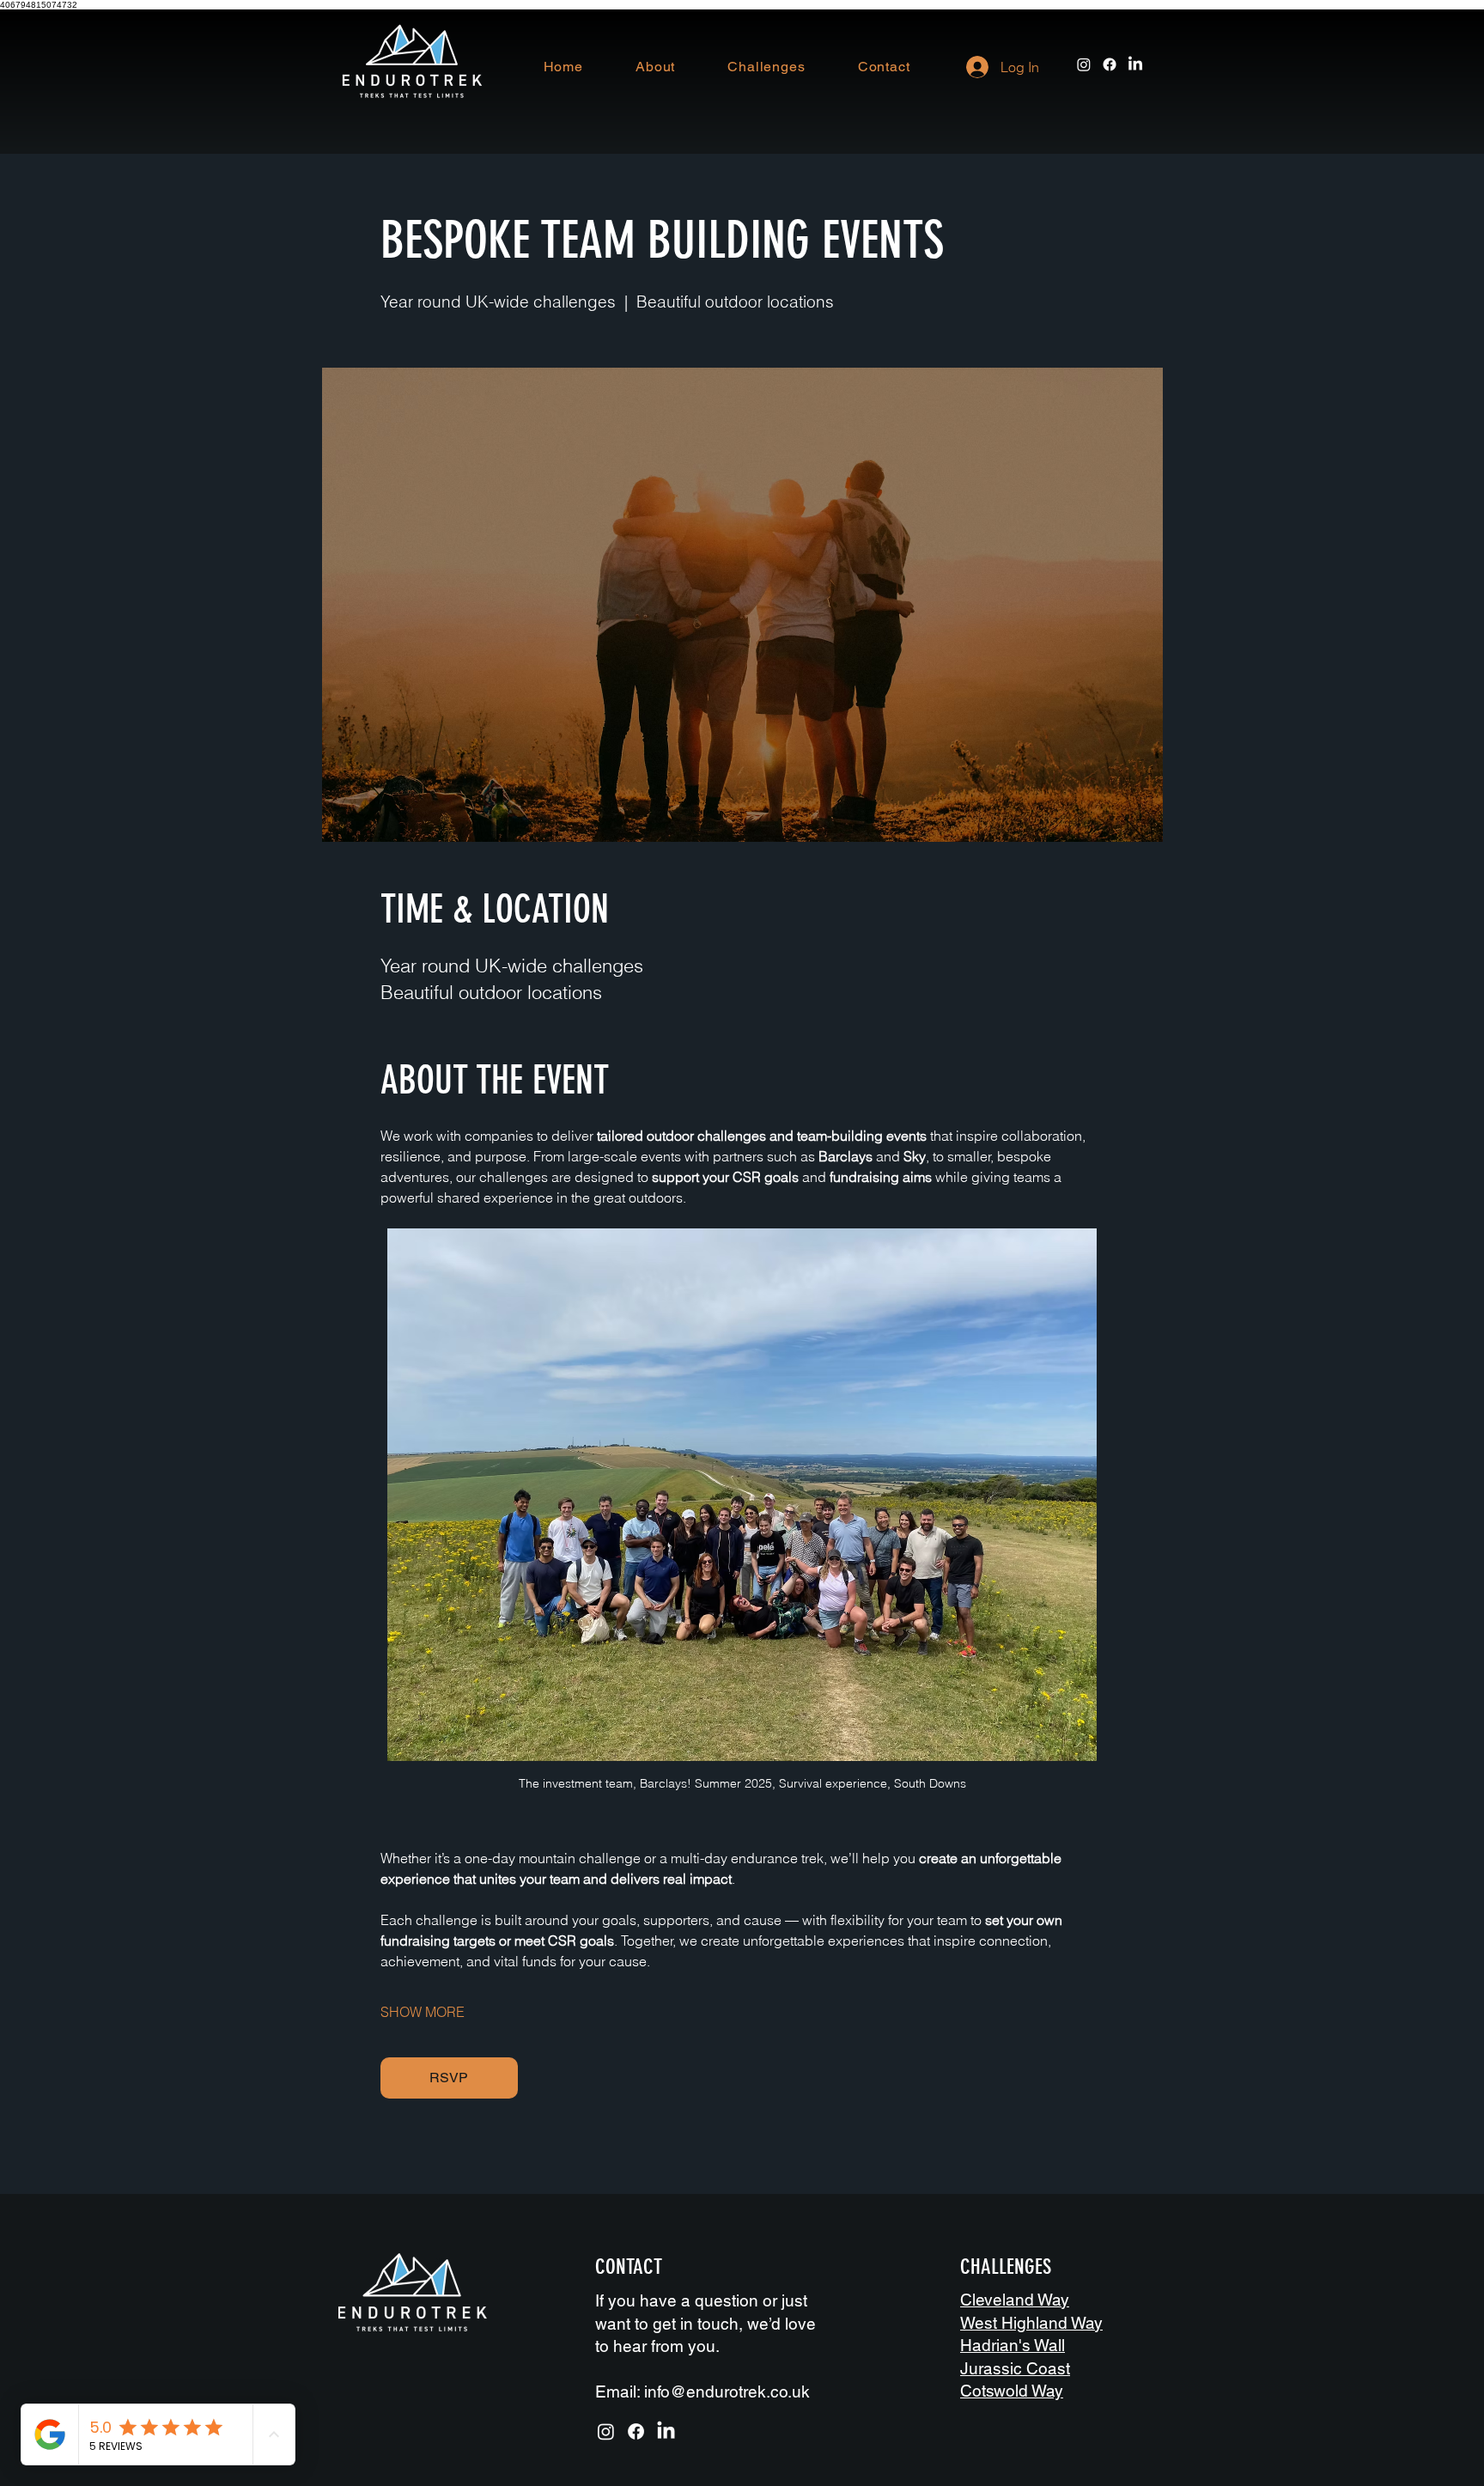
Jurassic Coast (1015, 2368)
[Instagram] (1084, 64)
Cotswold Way (1012, 2391)
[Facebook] (1110, 64)
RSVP (449, 2078)
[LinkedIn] (1135, 64)
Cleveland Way (1015, 2300)
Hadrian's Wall (1013, 2345)
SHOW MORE (423, 2012)
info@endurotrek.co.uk (727, 2392)
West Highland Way (1031, 2323)
